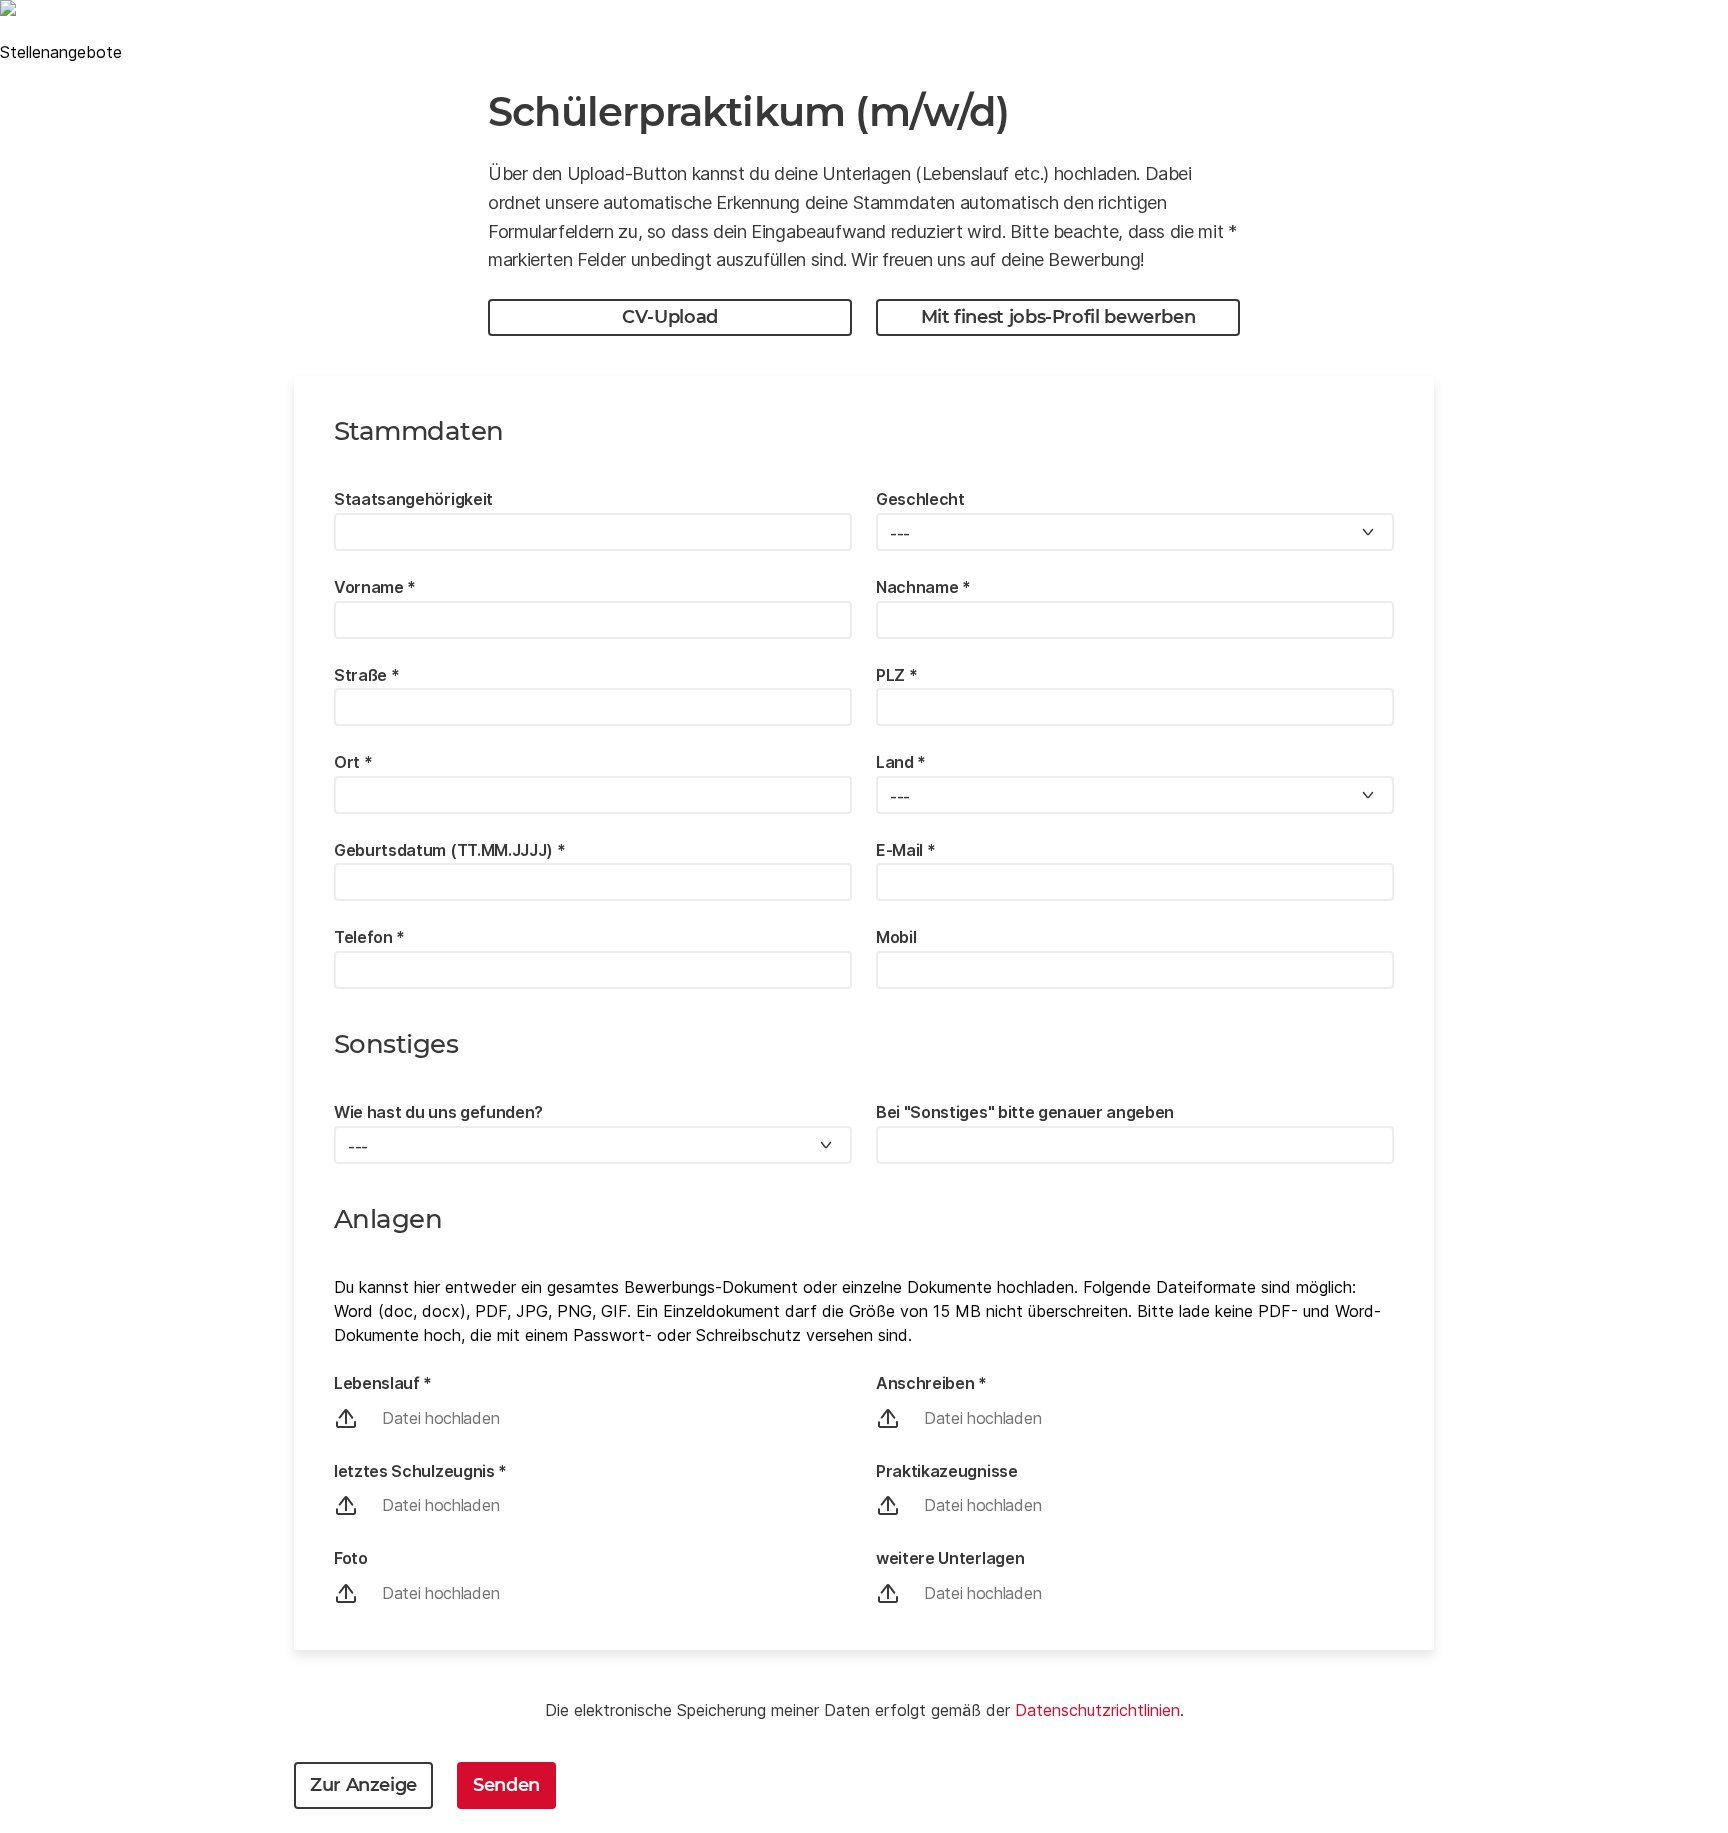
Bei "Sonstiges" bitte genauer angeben (1025, 1112)
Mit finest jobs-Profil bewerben (1058, 317)
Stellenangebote (61, 52)
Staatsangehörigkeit (413, 499)
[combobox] (1135, 532)
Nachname (923, 587)
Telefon (369, 937)
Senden (506, 1785)
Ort (353, 762)
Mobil (896, 937)
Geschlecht (920, 499)
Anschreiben (931, 1383)
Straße (366, 675)
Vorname (375, 587)
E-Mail (905, 850)
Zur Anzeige (363, 1785)
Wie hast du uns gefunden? (438, 1112)
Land (901, 762)
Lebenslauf (383, 1383)
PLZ (896, 675)
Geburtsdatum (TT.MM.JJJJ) (449, 850)
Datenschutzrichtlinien (1097, 1710)
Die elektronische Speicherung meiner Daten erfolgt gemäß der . (864, 1710)
